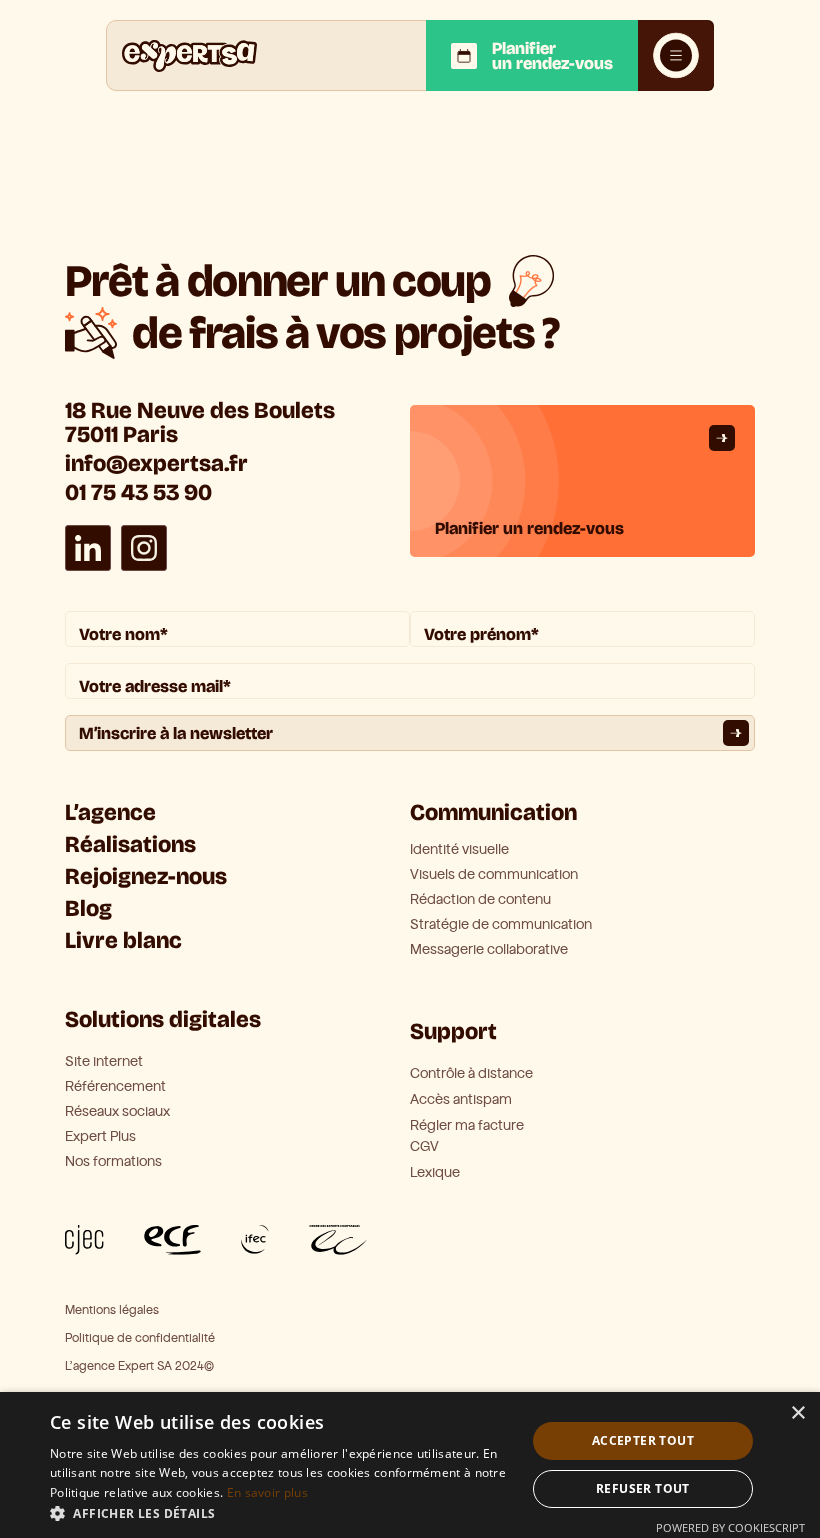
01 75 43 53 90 (138, 492)
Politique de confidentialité (140, 1338)
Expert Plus (100, 1137)
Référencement (115, 1087)
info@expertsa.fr (156, 463)
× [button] (797, 1413)
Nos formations (113, 1162)
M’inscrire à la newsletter (176, 733)
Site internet (104, 1062)
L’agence (110, 812)
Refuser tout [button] (643, 1488)
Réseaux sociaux (117, 1112)
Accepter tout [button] (643, 1440)
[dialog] (410, 1465)
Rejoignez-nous (146, 876)
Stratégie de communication (501, 925)
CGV (424, 1146)
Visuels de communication (494, 875)
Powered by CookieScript (730, 1527)
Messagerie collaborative (489, 950)
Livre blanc (123, 940)
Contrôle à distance (471, 1073)
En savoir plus (267, 1492)
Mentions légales (112, 1310)
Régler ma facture (467, 1125)
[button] (281, 1513)
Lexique (435, 1172)
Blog (88, 908)
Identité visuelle (459, 850)
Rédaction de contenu (480, 900)
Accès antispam (461, 1099)
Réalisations (130, 844)
